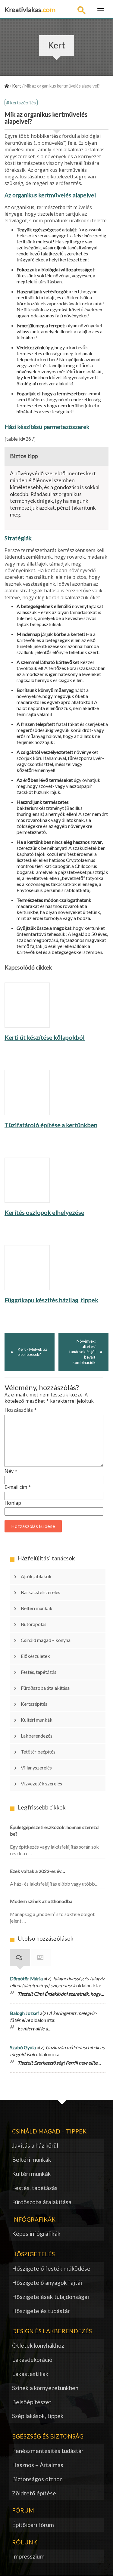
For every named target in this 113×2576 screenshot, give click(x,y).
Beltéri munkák (37, 1608)
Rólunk (25, 2542)
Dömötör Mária (26, 1978)
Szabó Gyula (23, 2047)
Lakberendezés (37, 1736)
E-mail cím (18, 1487)
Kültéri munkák (37, 1720)
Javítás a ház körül (35, 2145)
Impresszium (28, 2556)
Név (11, 1471)
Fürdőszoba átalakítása (45, 1688)
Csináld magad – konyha (46, 1640)
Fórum (41, 1958)
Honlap (13, 1503)
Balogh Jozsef (25, 2013)
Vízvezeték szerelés (41, 1783)
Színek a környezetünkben (45, 2388)
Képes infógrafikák (36, 2234)
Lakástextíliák (30, 2374)
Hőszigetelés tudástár (41, 2311)
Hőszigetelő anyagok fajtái (47, 2283)
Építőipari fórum (33, 2525)
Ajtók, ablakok (36, 1576)
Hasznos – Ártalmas (38, 2465)
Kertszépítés (34, 1704)
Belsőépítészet (32, 2402)
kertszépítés (23, 102)
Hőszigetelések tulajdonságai (50, 2297)
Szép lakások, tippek (38, 2416)
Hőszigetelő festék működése (51, 2268)
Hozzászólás (21, 1410)
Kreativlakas (30, 9)
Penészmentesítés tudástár (48, 2451)
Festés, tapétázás (39, 1672)
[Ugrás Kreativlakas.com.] (7, 86)
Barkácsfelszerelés (41, 1592)
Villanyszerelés (36, 1768)
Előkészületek (35, 1656)
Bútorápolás (34, 1624)
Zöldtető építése (34, 2493)
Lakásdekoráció (32, 2360)
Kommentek (20, 1958)
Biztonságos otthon (37, 2479)
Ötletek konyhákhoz (38, 2345)
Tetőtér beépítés (38, 1752)
